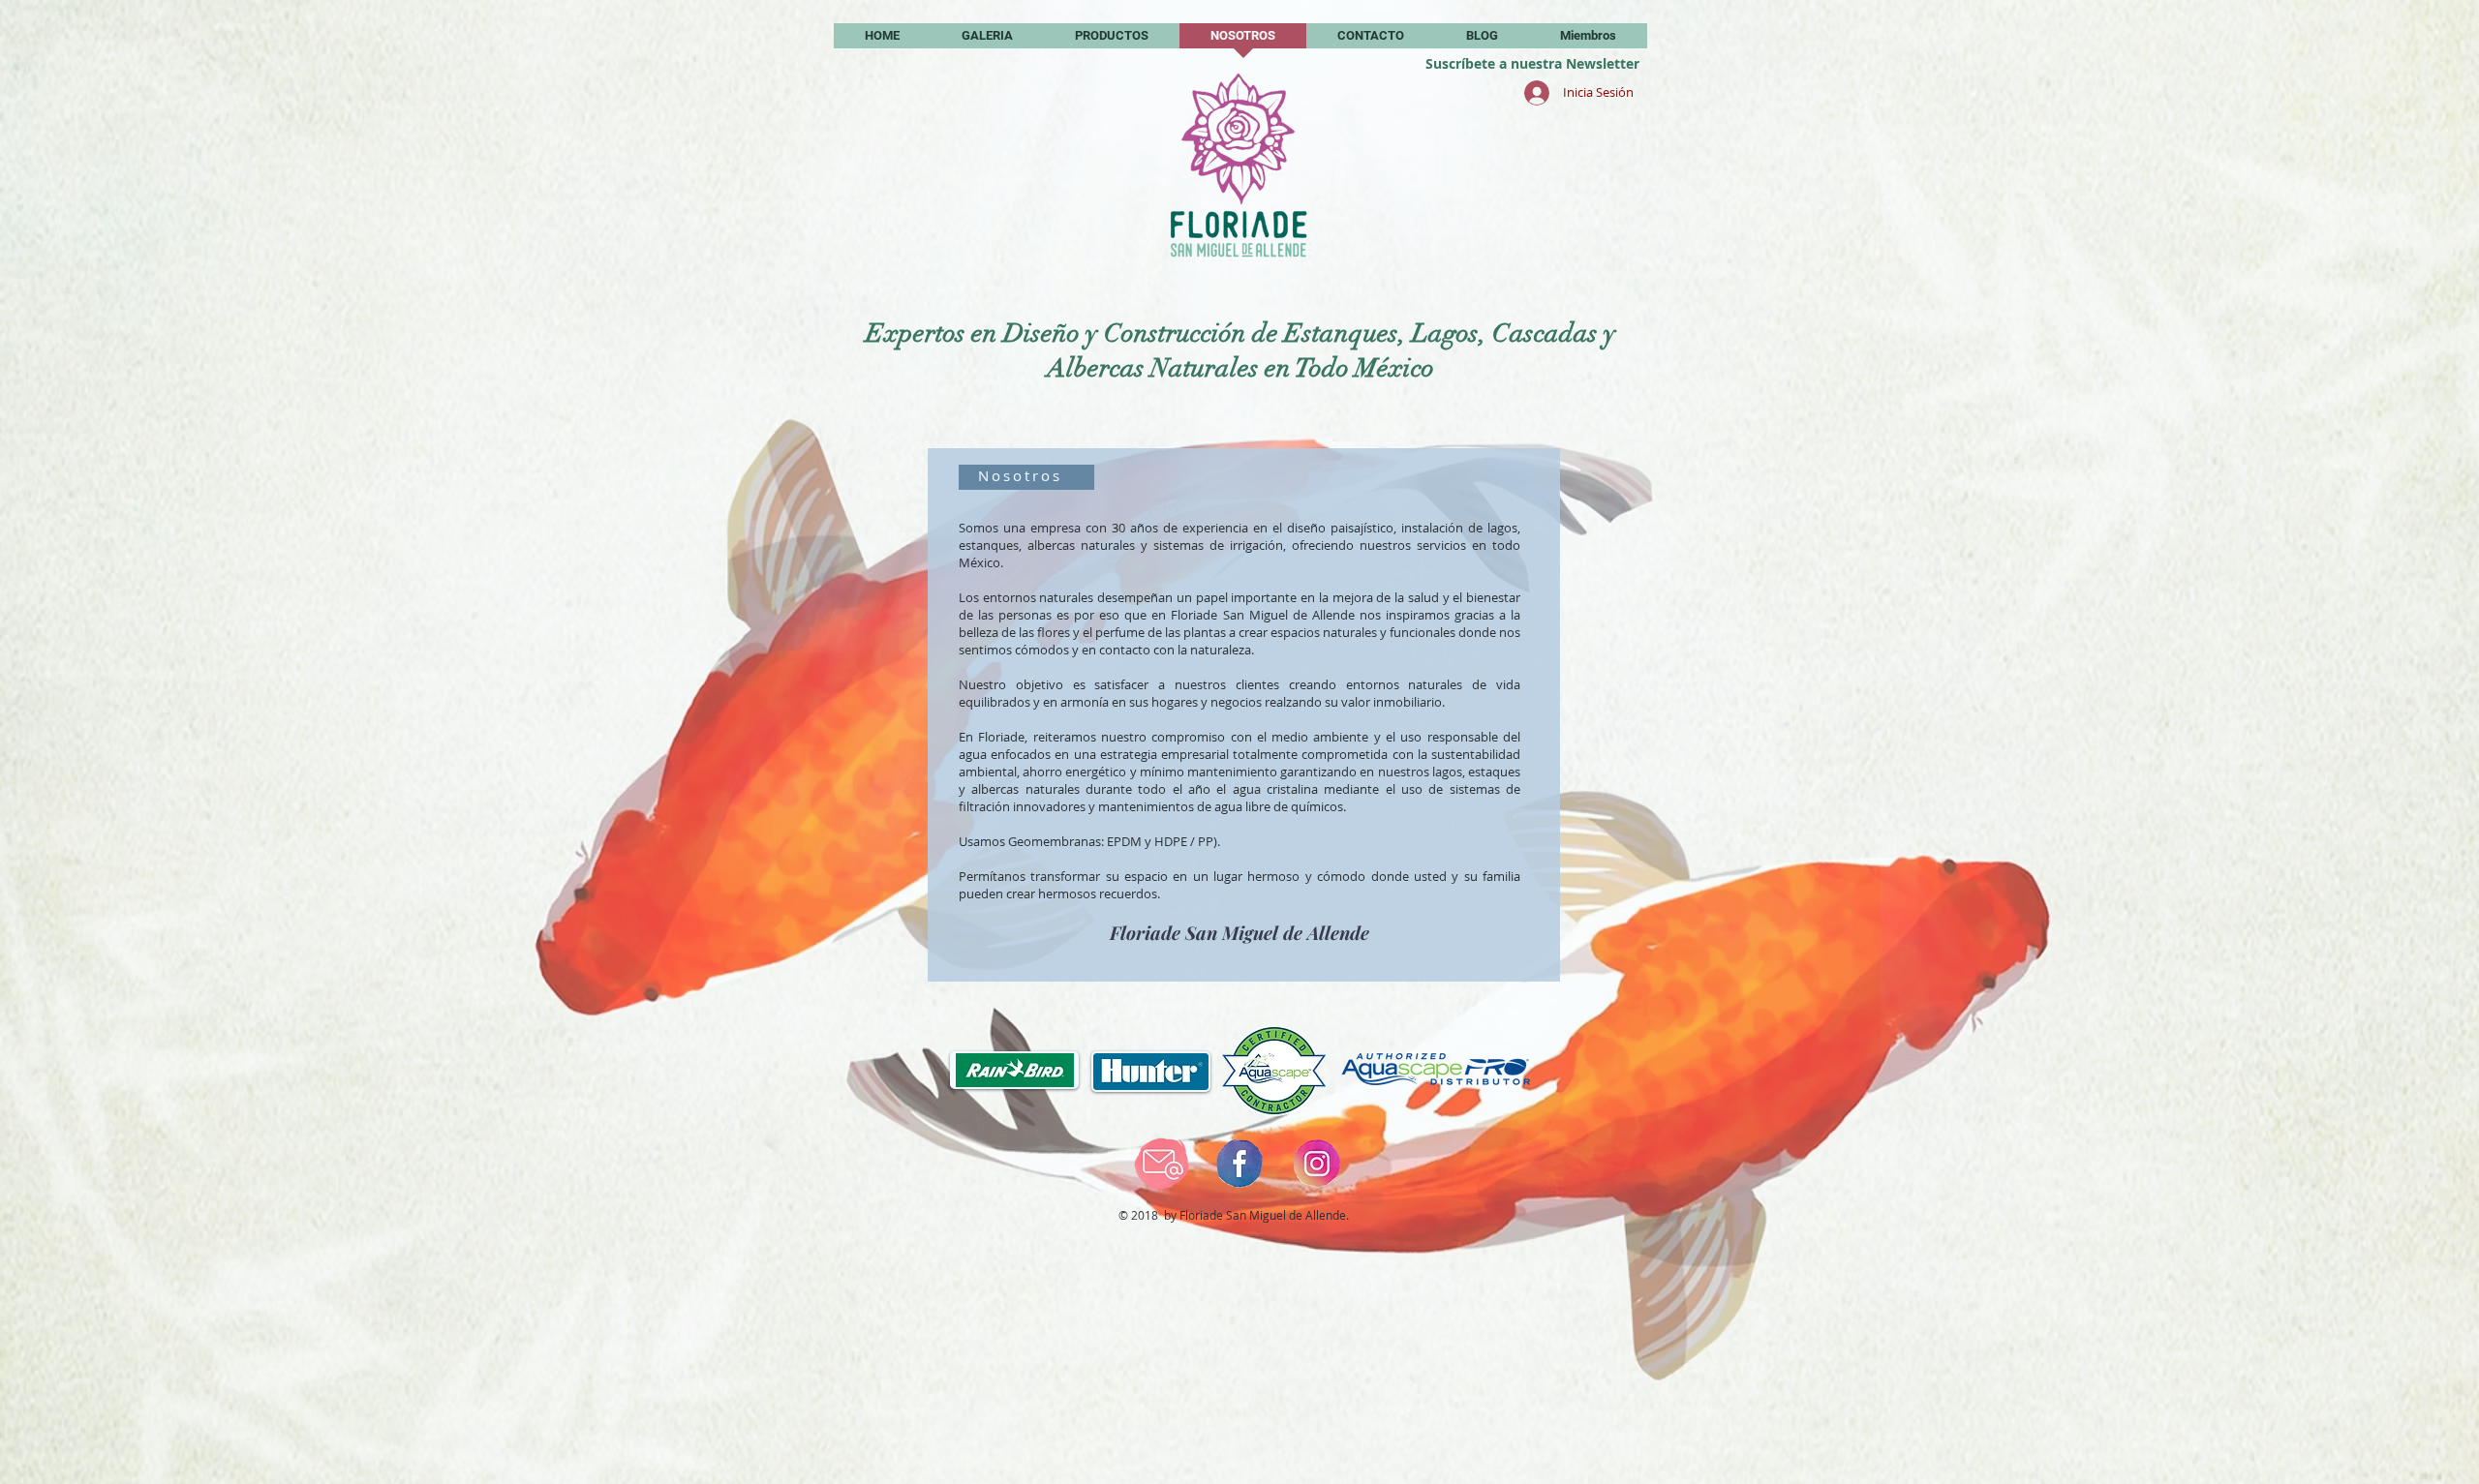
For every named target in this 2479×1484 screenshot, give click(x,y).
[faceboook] (1239, 1164)
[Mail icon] (1162, 1164)
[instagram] (1317, 1164)
